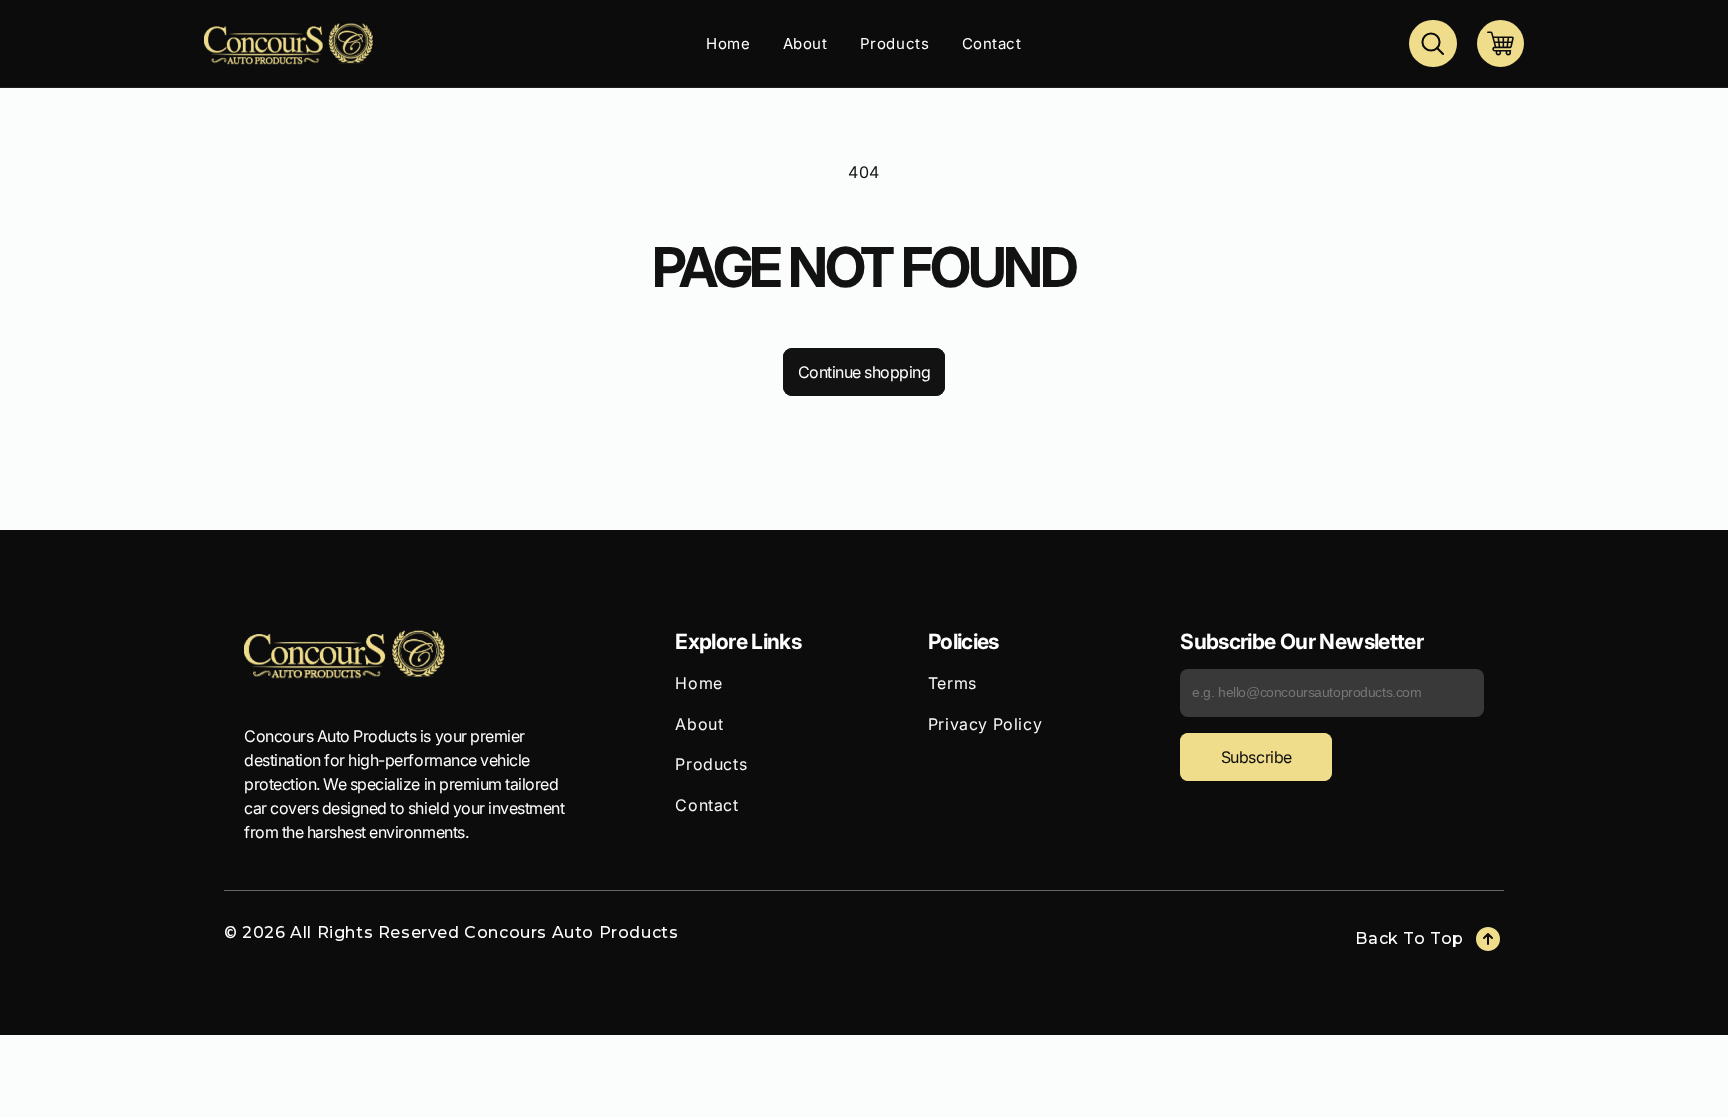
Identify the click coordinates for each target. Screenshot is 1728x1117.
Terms (952, 683)
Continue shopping (864, 372)
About (699, 724)
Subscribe (1256, 757)
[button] (1432, 43)
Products (711, 764)
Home (698, 683)
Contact (706, 805)
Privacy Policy (985, 724)
